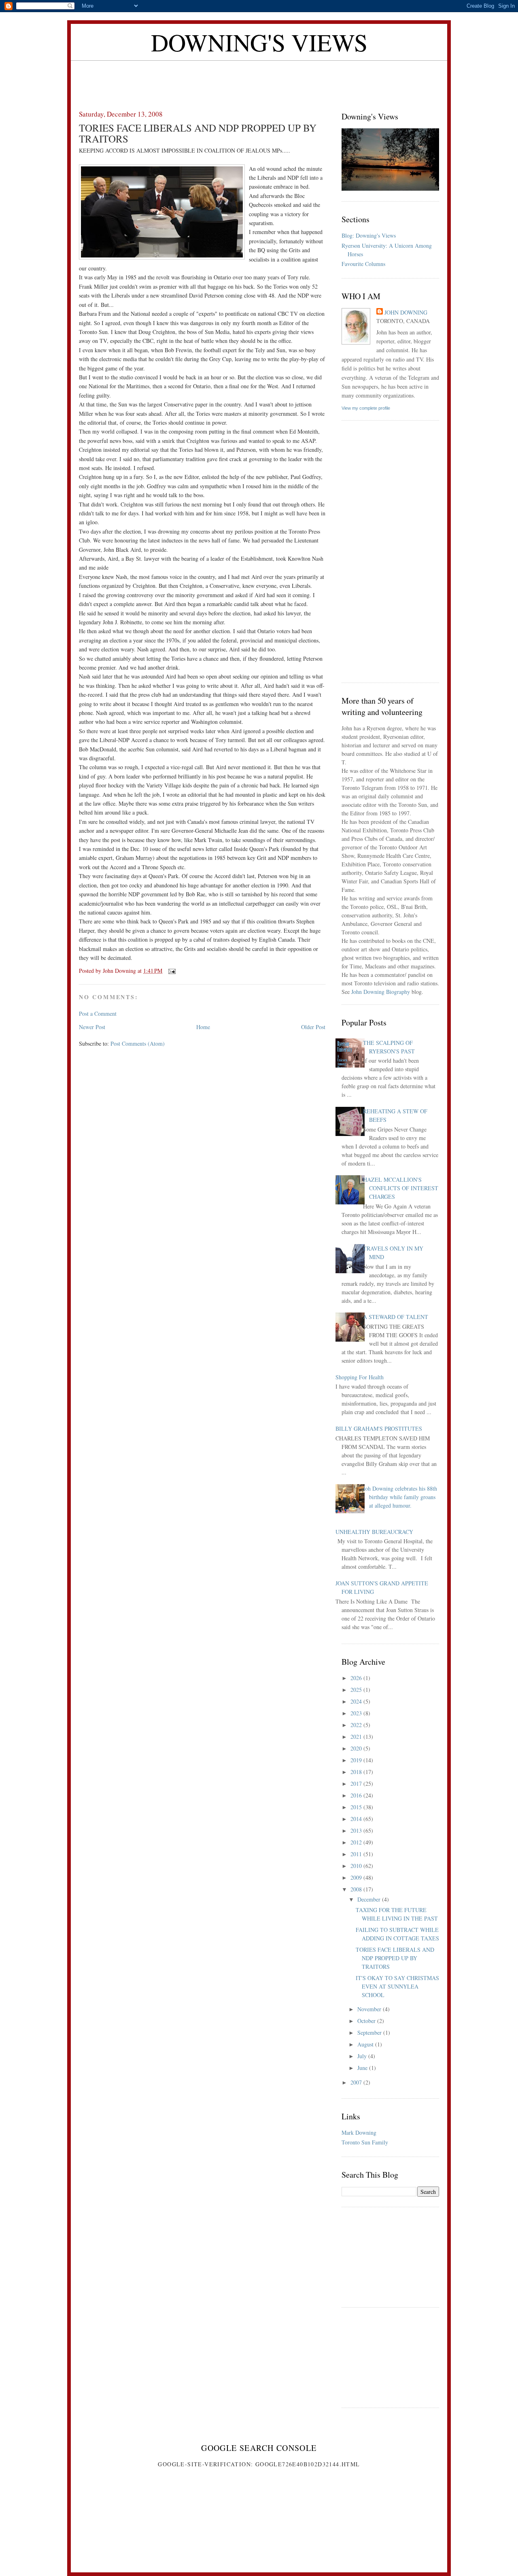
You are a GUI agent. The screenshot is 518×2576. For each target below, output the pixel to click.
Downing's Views (259, 42)
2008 (357, 1889)
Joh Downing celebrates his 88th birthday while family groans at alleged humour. (400, 1497)
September (370, 2033)
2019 (357, 1760)
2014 (357, 1819)
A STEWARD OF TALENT (396, 1317)
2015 (357, 1807)
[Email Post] (171, 971)
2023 (357, 1713)
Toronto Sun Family (365, 2142)
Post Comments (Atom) (138, 1043)
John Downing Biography (381, 992)
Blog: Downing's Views (369, 235)
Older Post (313, 1027)
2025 (357, 1690)
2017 (357, 1784)
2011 (357, 1854)
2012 (357, 1842)
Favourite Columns (363, 264)
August (366, 2044)
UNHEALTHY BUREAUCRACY (374, 1532)
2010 (357, 1866)
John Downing (406, 312)
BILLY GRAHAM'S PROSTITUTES (379, 1428)
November (370, 2009)
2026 (357, 1678)
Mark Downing (359, 2132)
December (370, 1899)
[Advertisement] (259, 79)
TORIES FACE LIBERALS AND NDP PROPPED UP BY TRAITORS (395, 1958)
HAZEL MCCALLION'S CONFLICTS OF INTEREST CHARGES (401, 1188)
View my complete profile (366, 408)
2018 (357, 1772)
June (363, 2068)
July (363, 2056)
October (367, 2021)
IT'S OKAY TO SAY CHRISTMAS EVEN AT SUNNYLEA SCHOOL (397, 1986)
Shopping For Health (360, 1377)
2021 (357, 1737)
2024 (357, 1701)
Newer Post (92, 1027)
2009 (357, 1877)
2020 (357, 1748)
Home (203, 1027)
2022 (357, 1725)
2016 (357, 1795)
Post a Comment (98, 1014)
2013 (357, 1830)
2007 (357, 2082)
